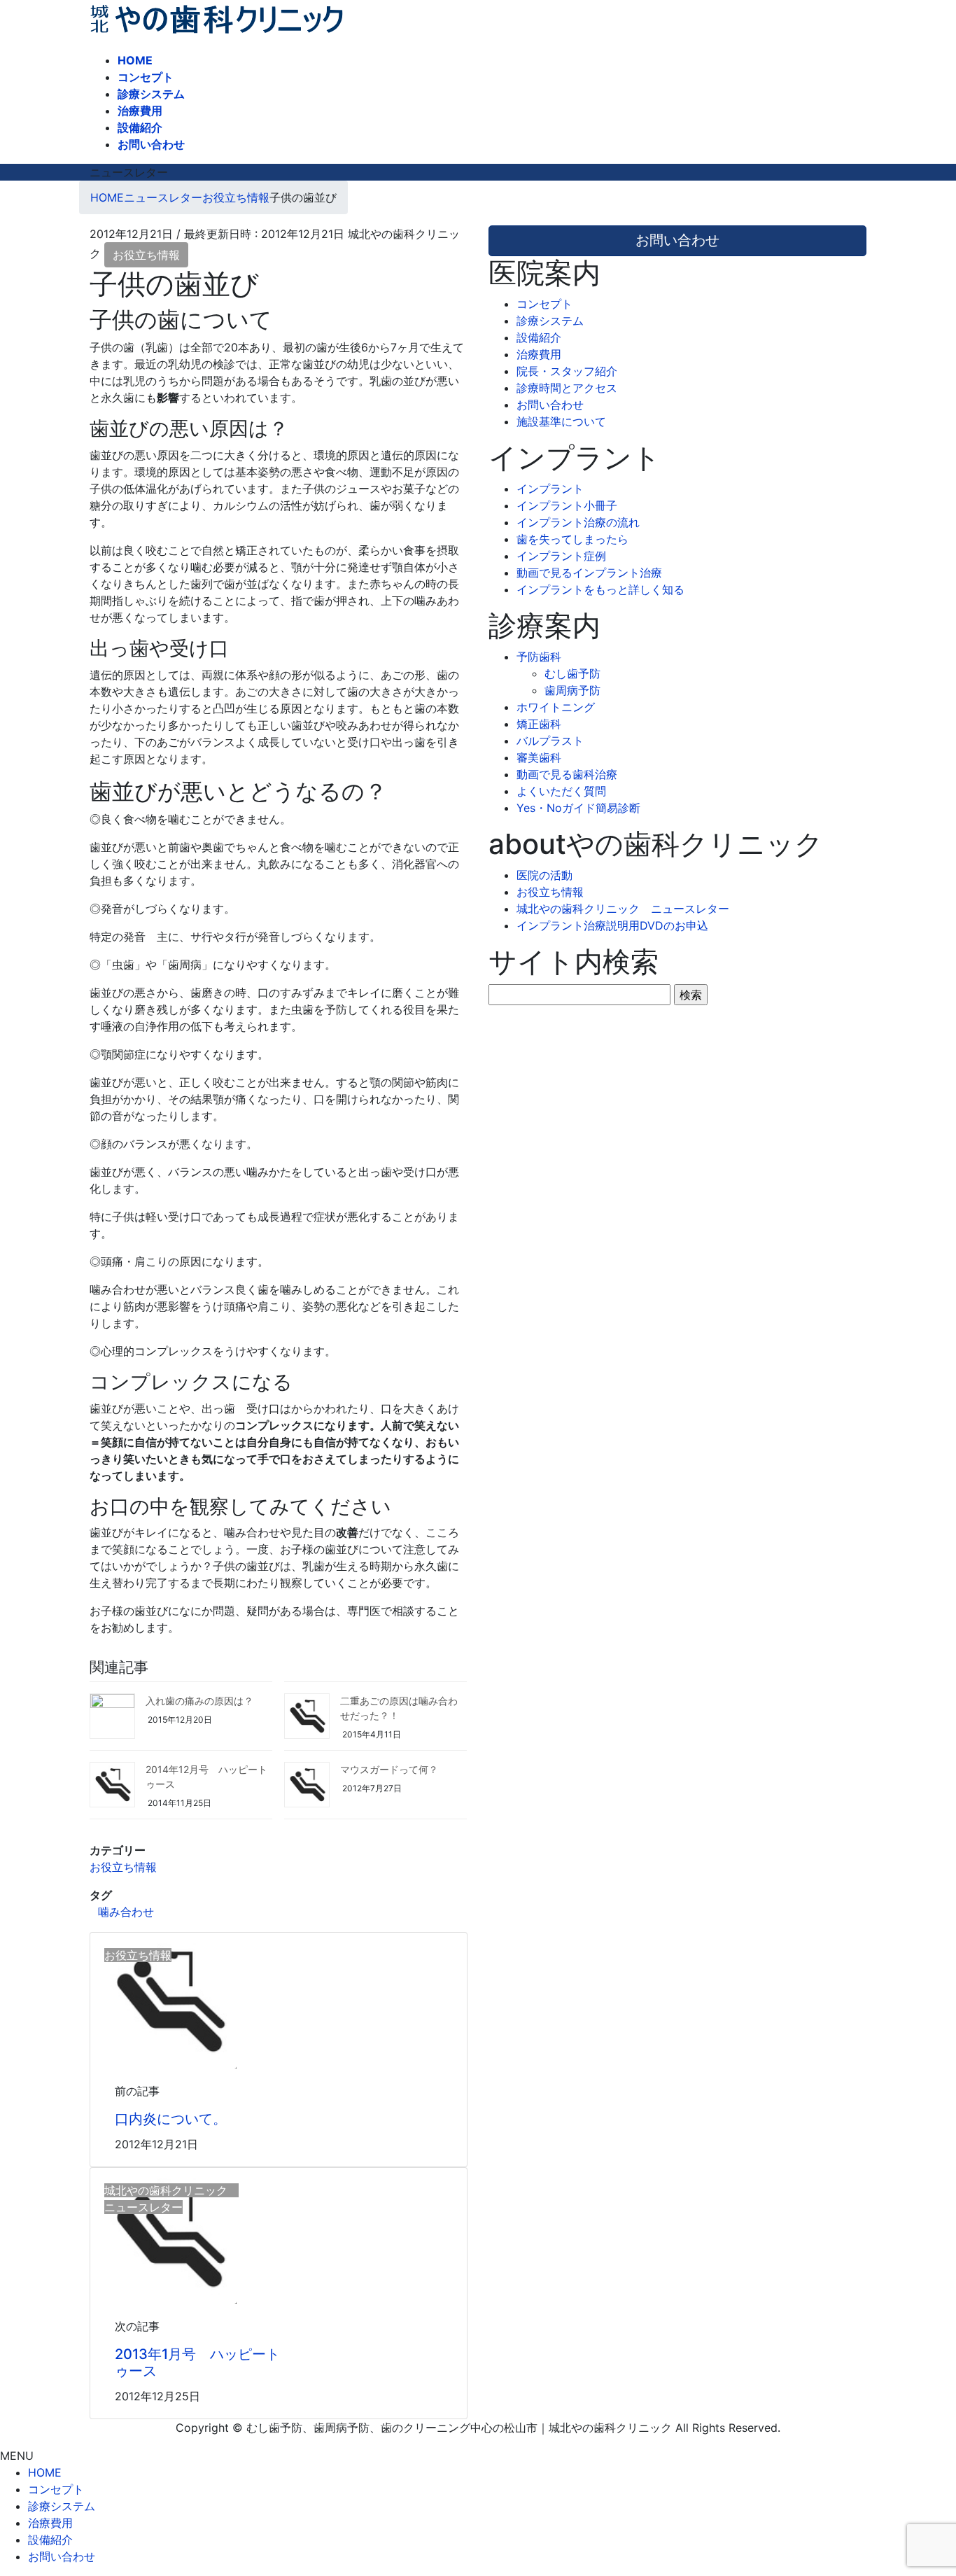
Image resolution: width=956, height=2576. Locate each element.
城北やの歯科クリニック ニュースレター (623, 909)
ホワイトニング (556, 707)
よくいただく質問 (561, 791)
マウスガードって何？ (389, 1769)
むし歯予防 (572, 673)
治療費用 (539, 354)
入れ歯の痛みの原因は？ (199, 1701)
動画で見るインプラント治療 (589, 573)
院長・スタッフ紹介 (567, 371)
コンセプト (544, 304)
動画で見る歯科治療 (567, 774)
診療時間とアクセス (567, 388)
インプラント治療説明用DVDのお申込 (612, 925)
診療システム (550, 321)
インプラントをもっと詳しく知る (600, 589)
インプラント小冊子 (567, 505)
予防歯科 (539, 657)
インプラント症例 (561, 556)
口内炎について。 (171, 2119)
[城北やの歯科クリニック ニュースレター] (169, 2235)
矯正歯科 (539, 724)
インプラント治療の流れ (578, 522)
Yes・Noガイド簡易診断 (578, 808)
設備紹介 (539, 337)
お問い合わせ (550, 405)
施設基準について (561, 421)
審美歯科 (539, 757)
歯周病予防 (572, 690)
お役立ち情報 (146, 255)
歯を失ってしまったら (572, 539)
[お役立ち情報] (169, 1999)
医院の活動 (544, 875)
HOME (45, 2472)
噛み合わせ (126, 1912)
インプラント (550, 489)
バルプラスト (550, 741)
